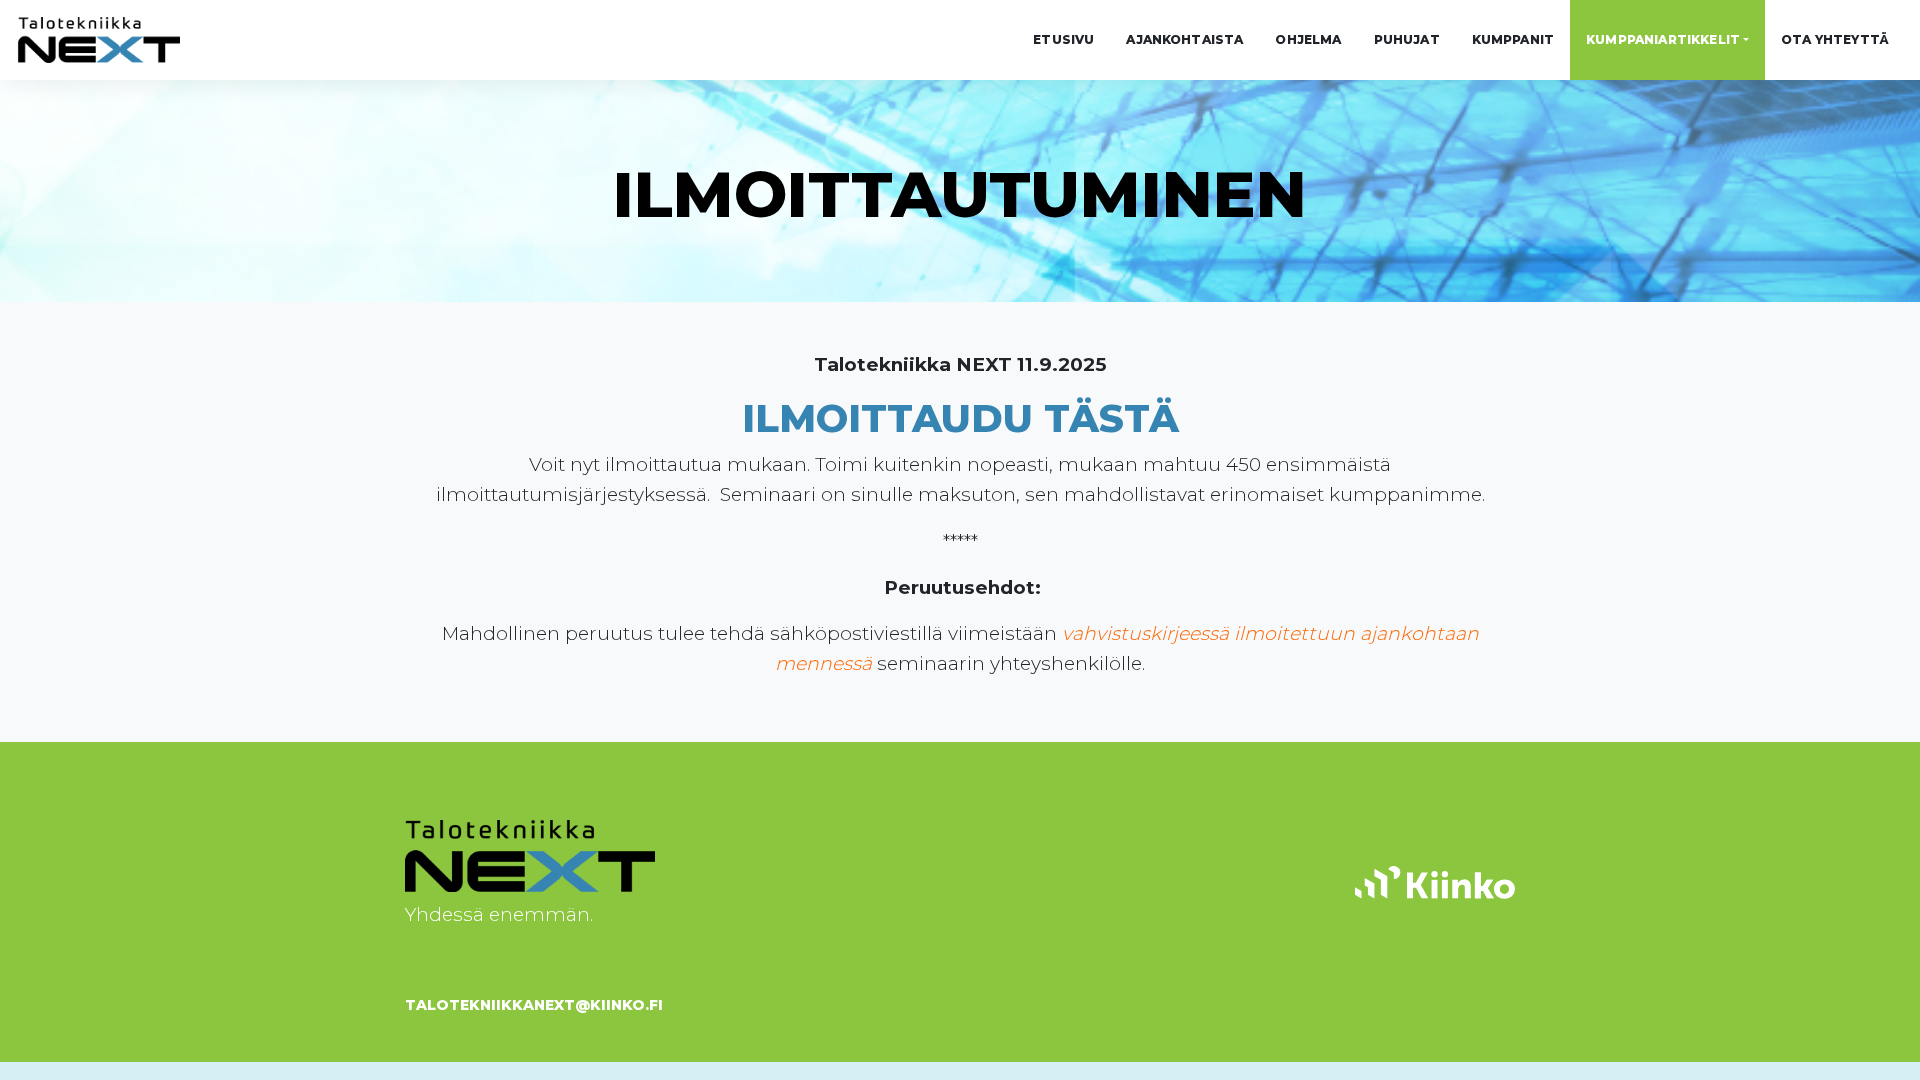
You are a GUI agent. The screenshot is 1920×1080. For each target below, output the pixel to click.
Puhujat (1407, 39)
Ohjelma (1308, 39)
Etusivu (1063, 39)
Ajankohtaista (1184, 39)
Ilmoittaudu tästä (960, 418)
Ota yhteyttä (1835, 39)
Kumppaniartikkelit (1663, 39)
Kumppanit (1513, 39)
